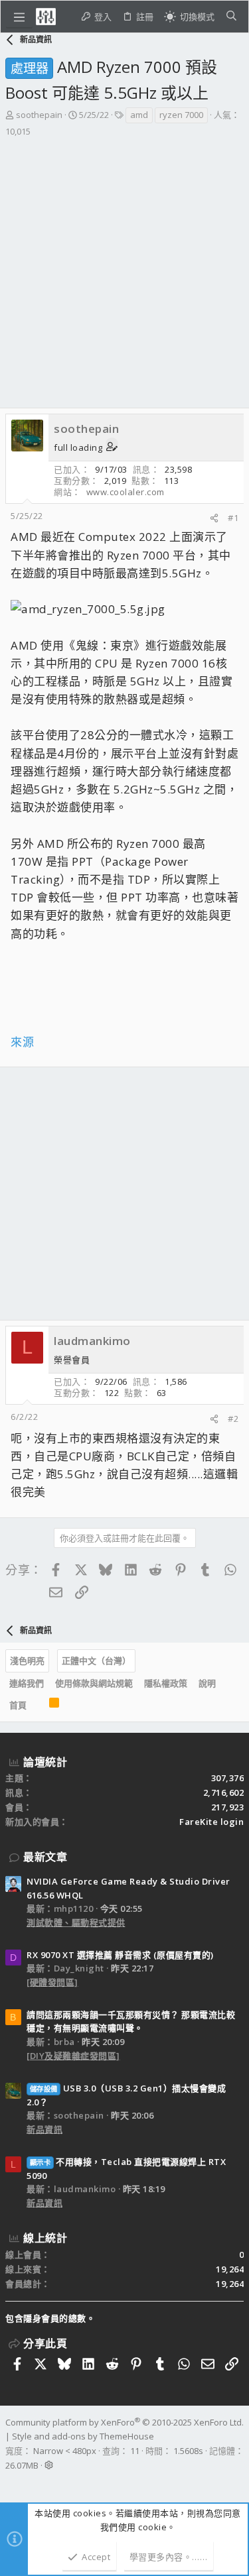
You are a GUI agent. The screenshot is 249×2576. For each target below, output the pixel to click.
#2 (233, 1419)
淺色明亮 (27, 1661)
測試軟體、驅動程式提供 (76, 1922)
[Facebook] (11, 2483)
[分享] (214, 518)
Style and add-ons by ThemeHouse (83, 2436)
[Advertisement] (124, 277)
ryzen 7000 (181, 115)
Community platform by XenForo (124, 2422)
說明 (207, 1683)
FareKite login (211, 1822)
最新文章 (45, 1857)
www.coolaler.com (125, 492)
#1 (233, 518)
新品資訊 (44, 2129)
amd (139, 115)
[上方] (38, 1706)
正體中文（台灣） (96, 1661)
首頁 (18, 1705)
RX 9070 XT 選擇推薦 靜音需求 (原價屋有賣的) (120, 1955)
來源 (22, 1042)
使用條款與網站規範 (94, 1683)
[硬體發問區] (52, 1982)
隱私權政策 (166, 1683)
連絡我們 (27, 1683)
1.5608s (188, 2451)
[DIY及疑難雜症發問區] (73, 2056)
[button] (19, 17)
